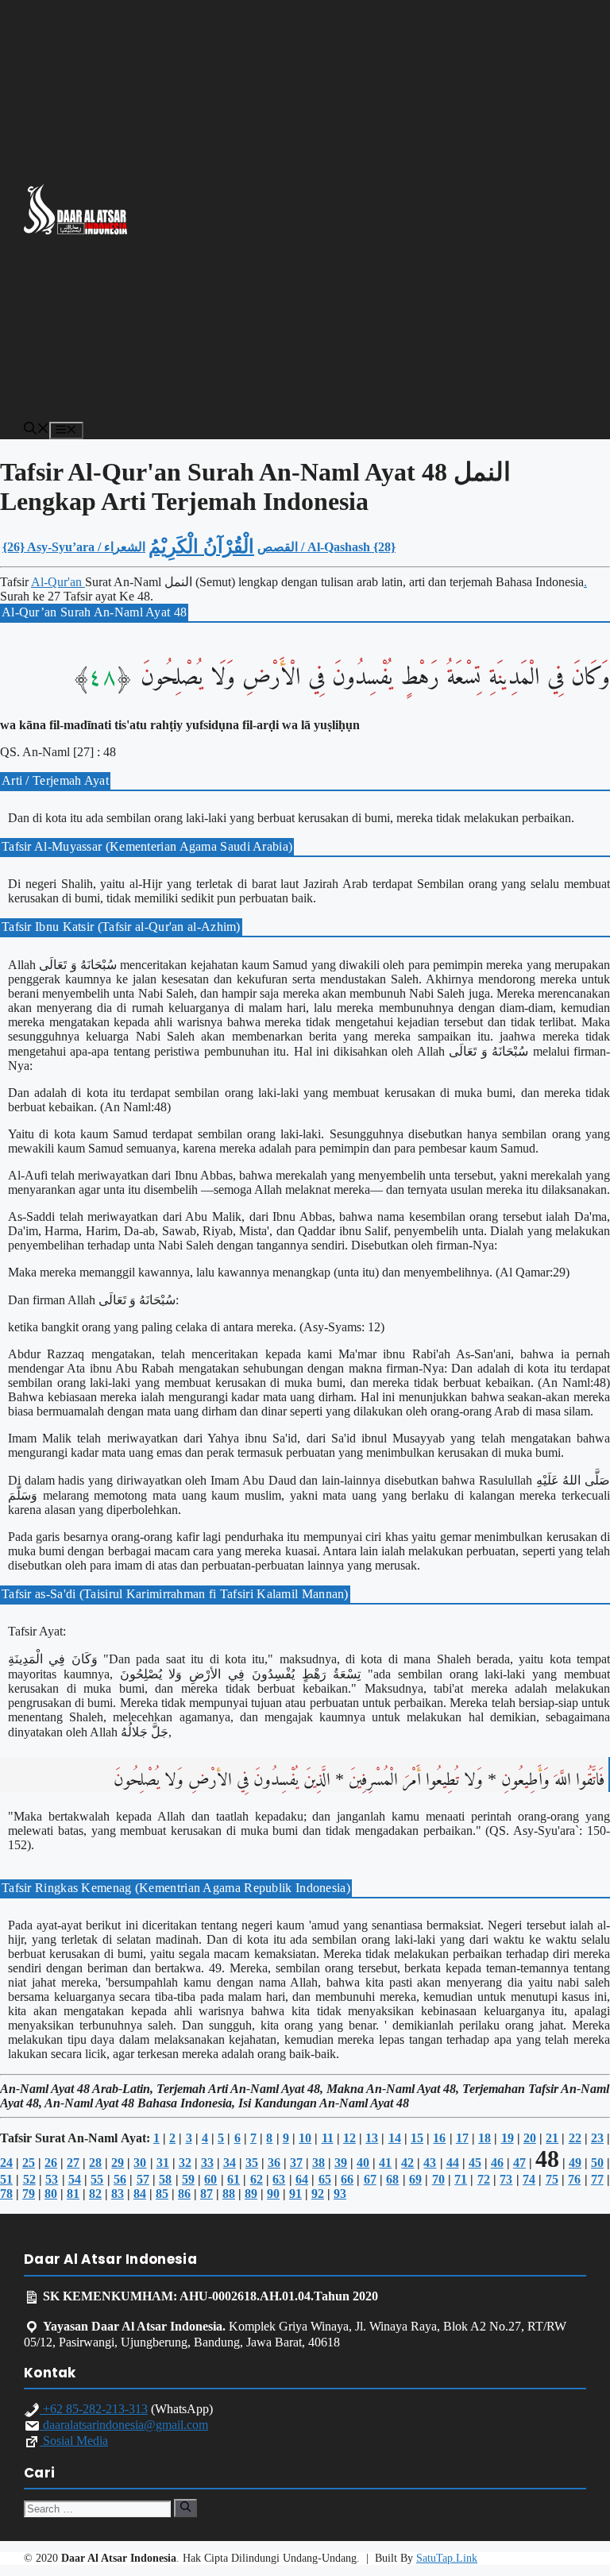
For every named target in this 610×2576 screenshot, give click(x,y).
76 (574, 2179)
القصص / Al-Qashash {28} (326, 547)
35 (252, 2163)
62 (257, 2179)
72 (484, 2179)
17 (462, 2138)
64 (302, 2179)
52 (29, 2179)
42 (407, 2163)
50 (597, 2163)
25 (29, 2163)
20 (530, 2138)
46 (497, 2163)
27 (73, 2163)
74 (529, 2179)
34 (230, 2163)
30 (140, 2163)
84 (140, 2194)
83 (118, 2194)
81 (73, 2194)
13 (372, 2138)
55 (97, 2179)
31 (163, 2163)
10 (305, 2138)
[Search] (185, 2508)
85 (162, 2194)
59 (188, 2179)
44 (453, 2163)
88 (229, 2194)
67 (370, 2179)
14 (395, 2138)
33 (207, 2163)
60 (210, 2179)
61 (234, 2179)
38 (319, 2163)
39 (341, 2163)
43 (430, 2163)
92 (318, 2194)
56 (120, 2179)
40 (363, 2163)
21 (552, 2138)
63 (279, 2179)
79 (29, 2194)
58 (165, 2179)
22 (575, 2138)
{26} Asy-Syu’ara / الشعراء (74, 547)
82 (95, 2194)
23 (597, 2138)
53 (52, 2179)
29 (118, 2163)
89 (251, 2194)
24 (6, 2163)
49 (575, 2163)
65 (325, 2179)
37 (296, 2163)
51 (6, 2179)
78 (6, 2194)
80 (51, 2194)
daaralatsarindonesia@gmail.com (124, 2425)
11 (328, 2138)
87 (207, 2194)
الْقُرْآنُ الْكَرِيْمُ (201, 546)
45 (475, 2163)
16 (439, 2138)
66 (347, 2179)
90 (273, 2194)
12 (349, 2138)
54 (75, 2179)
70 (438, 2179)
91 (295, 2194)
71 (461, 2179)
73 (506, 2179)
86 (184, 2194)
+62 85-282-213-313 (94, 2409)
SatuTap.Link (447, 2558)
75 (552, 2179)
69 (415, 2179)
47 (519, 2163)
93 (340, 2194)
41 (385, 2163)
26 (51, 2163)
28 (95, 2163)
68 (392, 2179)
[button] (37, 430)
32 (185, 2163)
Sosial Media (74, 2441)
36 (274, 2163)
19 (508, 2138)
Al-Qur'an (58, 582)
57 (143, 2179)
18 (485, 2138)
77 (597, 2179)
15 (417, 2138)
